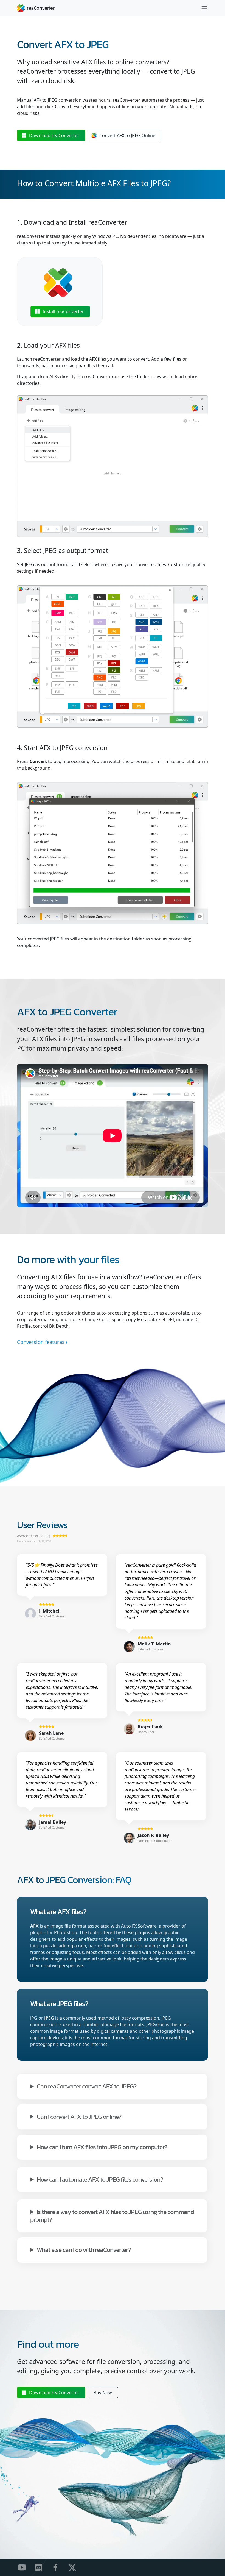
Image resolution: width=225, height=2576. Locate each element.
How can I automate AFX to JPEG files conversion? (100, 2179)
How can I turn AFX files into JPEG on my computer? (102, 2147)
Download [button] (54, 135)
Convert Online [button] (127, 135)
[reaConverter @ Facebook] (59, 2567)
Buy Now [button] (103, 2393)
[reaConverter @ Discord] (42, 2567)
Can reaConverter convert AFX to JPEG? (87, 2086)
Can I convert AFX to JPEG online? (79, 2116)
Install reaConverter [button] (63, 311)
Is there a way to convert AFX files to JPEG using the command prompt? (112, 2215)
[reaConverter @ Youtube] (25, 2567)
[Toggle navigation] (204, 8)
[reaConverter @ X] (76, 2567)
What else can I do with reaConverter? (84, 2249)
